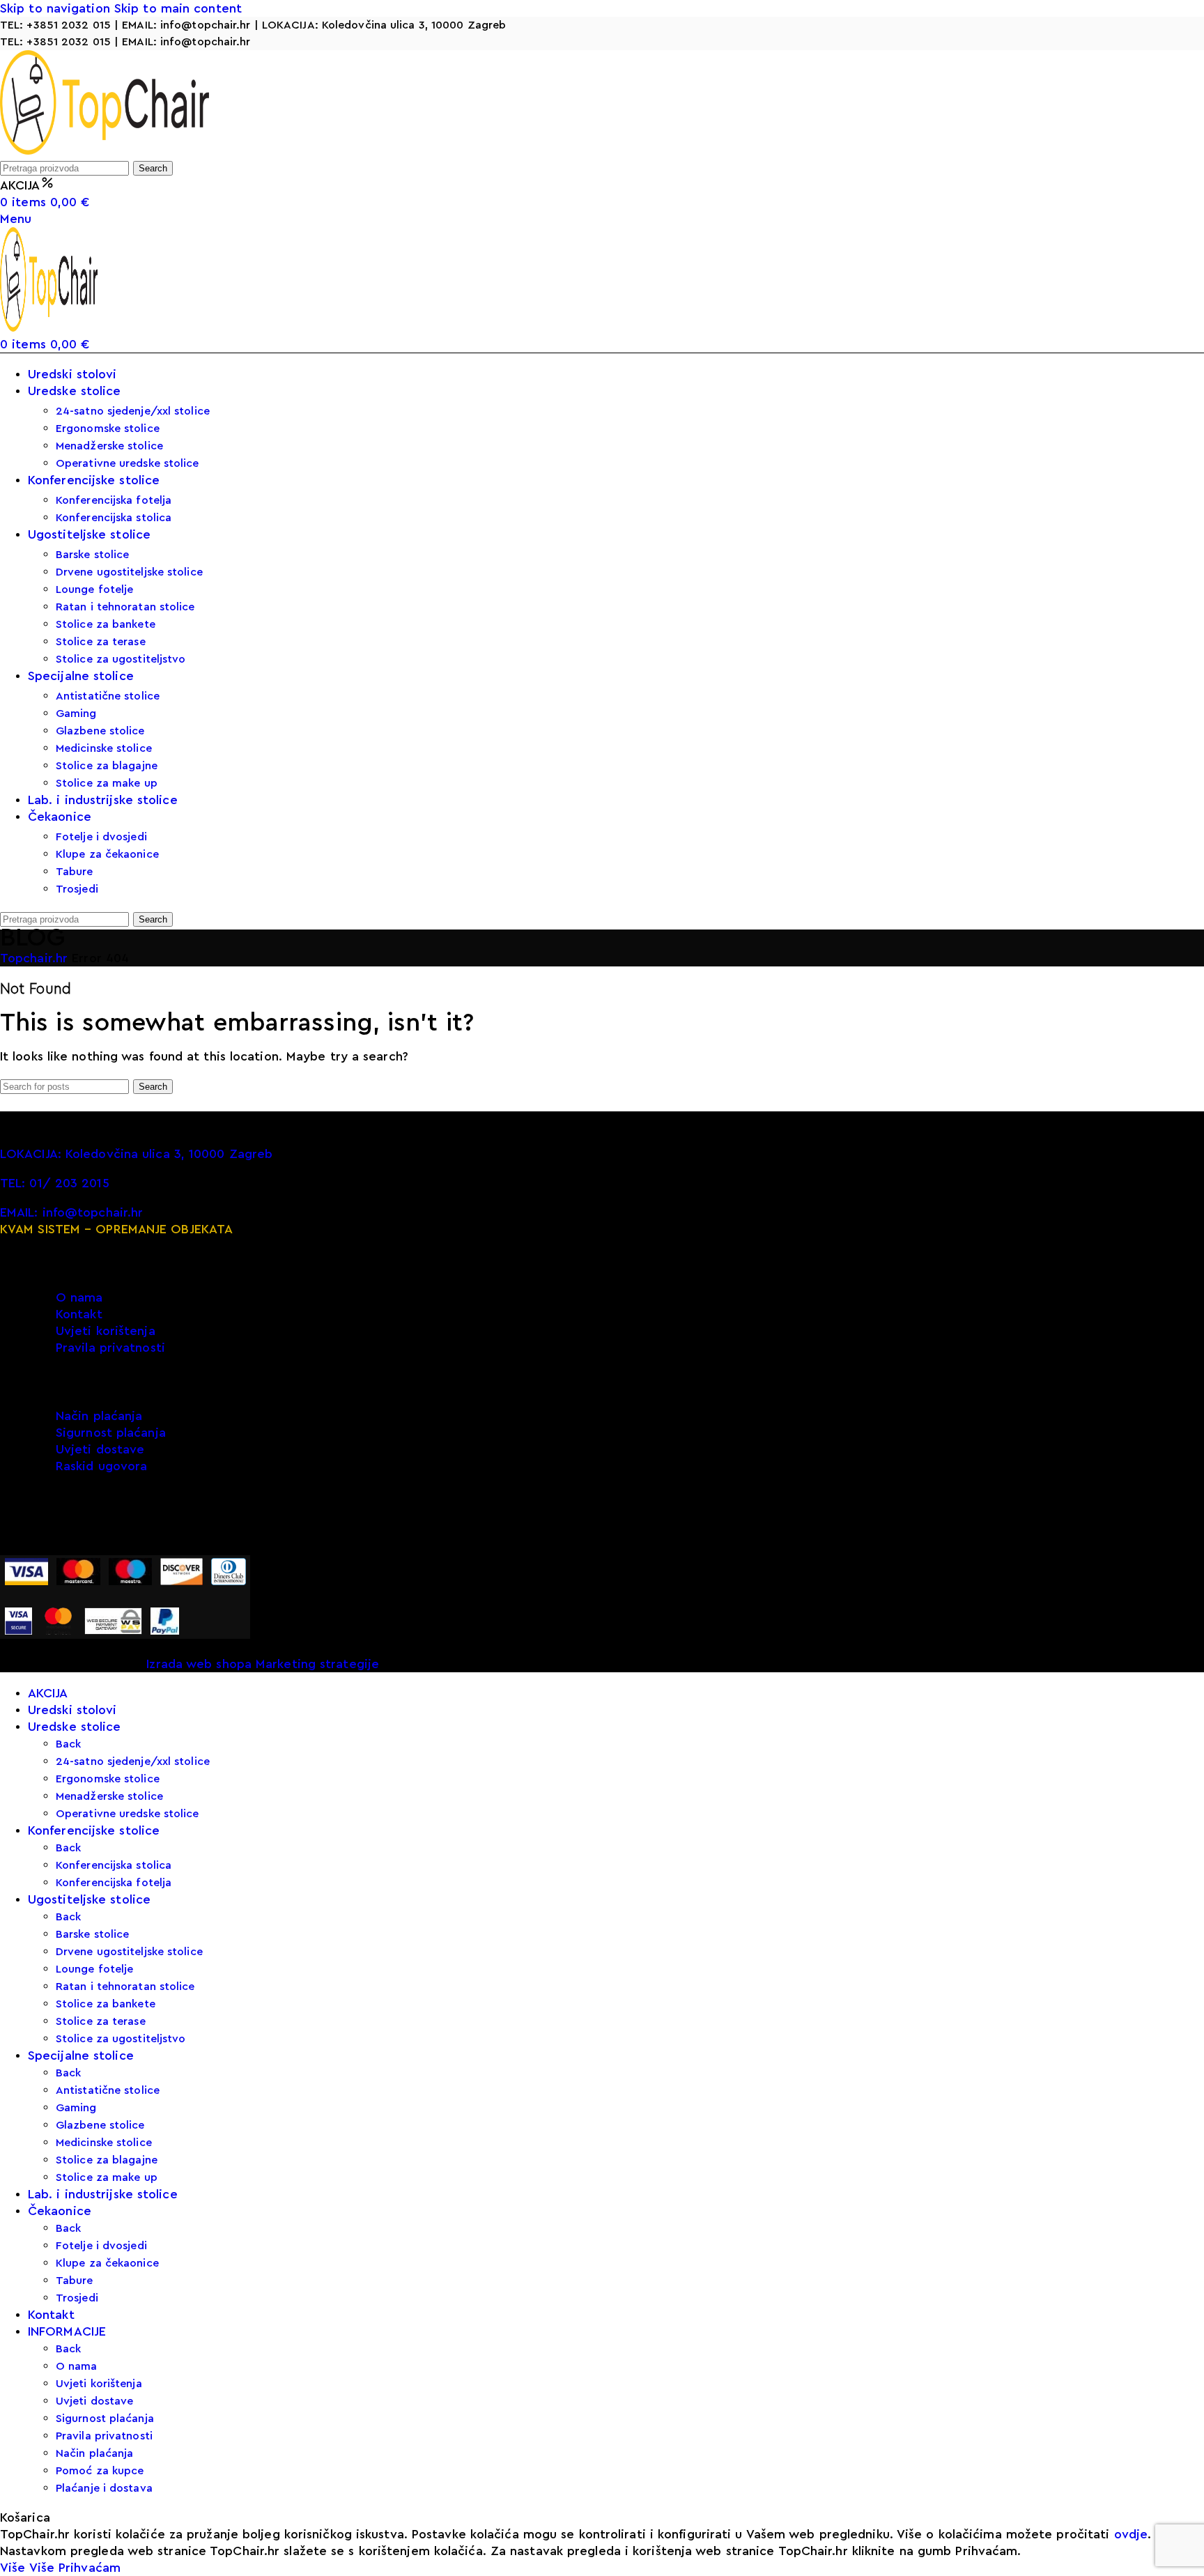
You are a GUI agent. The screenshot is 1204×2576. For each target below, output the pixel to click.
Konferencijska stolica (114, 518)
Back (68, 1744)
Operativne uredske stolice (128, 463)
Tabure (75, 872)
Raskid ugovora (101, 1466)
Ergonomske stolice (108, 429)
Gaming (76, 714)
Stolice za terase (101, 642)
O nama (79, 1297)
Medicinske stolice (104, 748)
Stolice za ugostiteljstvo (121, 659)
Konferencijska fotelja (114, 500)
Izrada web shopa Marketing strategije (263, 1664)
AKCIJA (20, 185)
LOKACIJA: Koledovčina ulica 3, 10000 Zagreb (384, 25)
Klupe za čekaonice (107, 854)
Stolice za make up (107, 783)
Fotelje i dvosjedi (101, 837)
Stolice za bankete (106, 624)
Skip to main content (178, 8)
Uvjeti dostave (100, 1449)
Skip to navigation (57, 8)
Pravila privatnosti (110, 1348)
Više (27, 2568)
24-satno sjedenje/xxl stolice (133, 411)
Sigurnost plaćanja (111, 1433)
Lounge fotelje (94, 589)
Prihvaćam (90, 2568)
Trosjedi (77, 889)
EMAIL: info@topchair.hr (186, 25)
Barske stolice (92, 555)
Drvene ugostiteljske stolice (129, 572)
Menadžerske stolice (109, 446)
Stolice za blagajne (107, 766)
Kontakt (79, 1314)
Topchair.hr (36, 958)
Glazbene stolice (100, 731)
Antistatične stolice (108, 696)
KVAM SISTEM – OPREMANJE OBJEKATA (116, 1229)
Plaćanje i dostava (104, 2488)
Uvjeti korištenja (106, 1331)
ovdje (1131, 2534)
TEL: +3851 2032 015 (55, 25)
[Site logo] (105, 151)
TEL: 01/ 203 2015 (55, 1183)
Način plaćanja (99, 1416)
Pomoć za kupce (100, 2471)
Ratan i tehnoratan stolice (125, 607)
